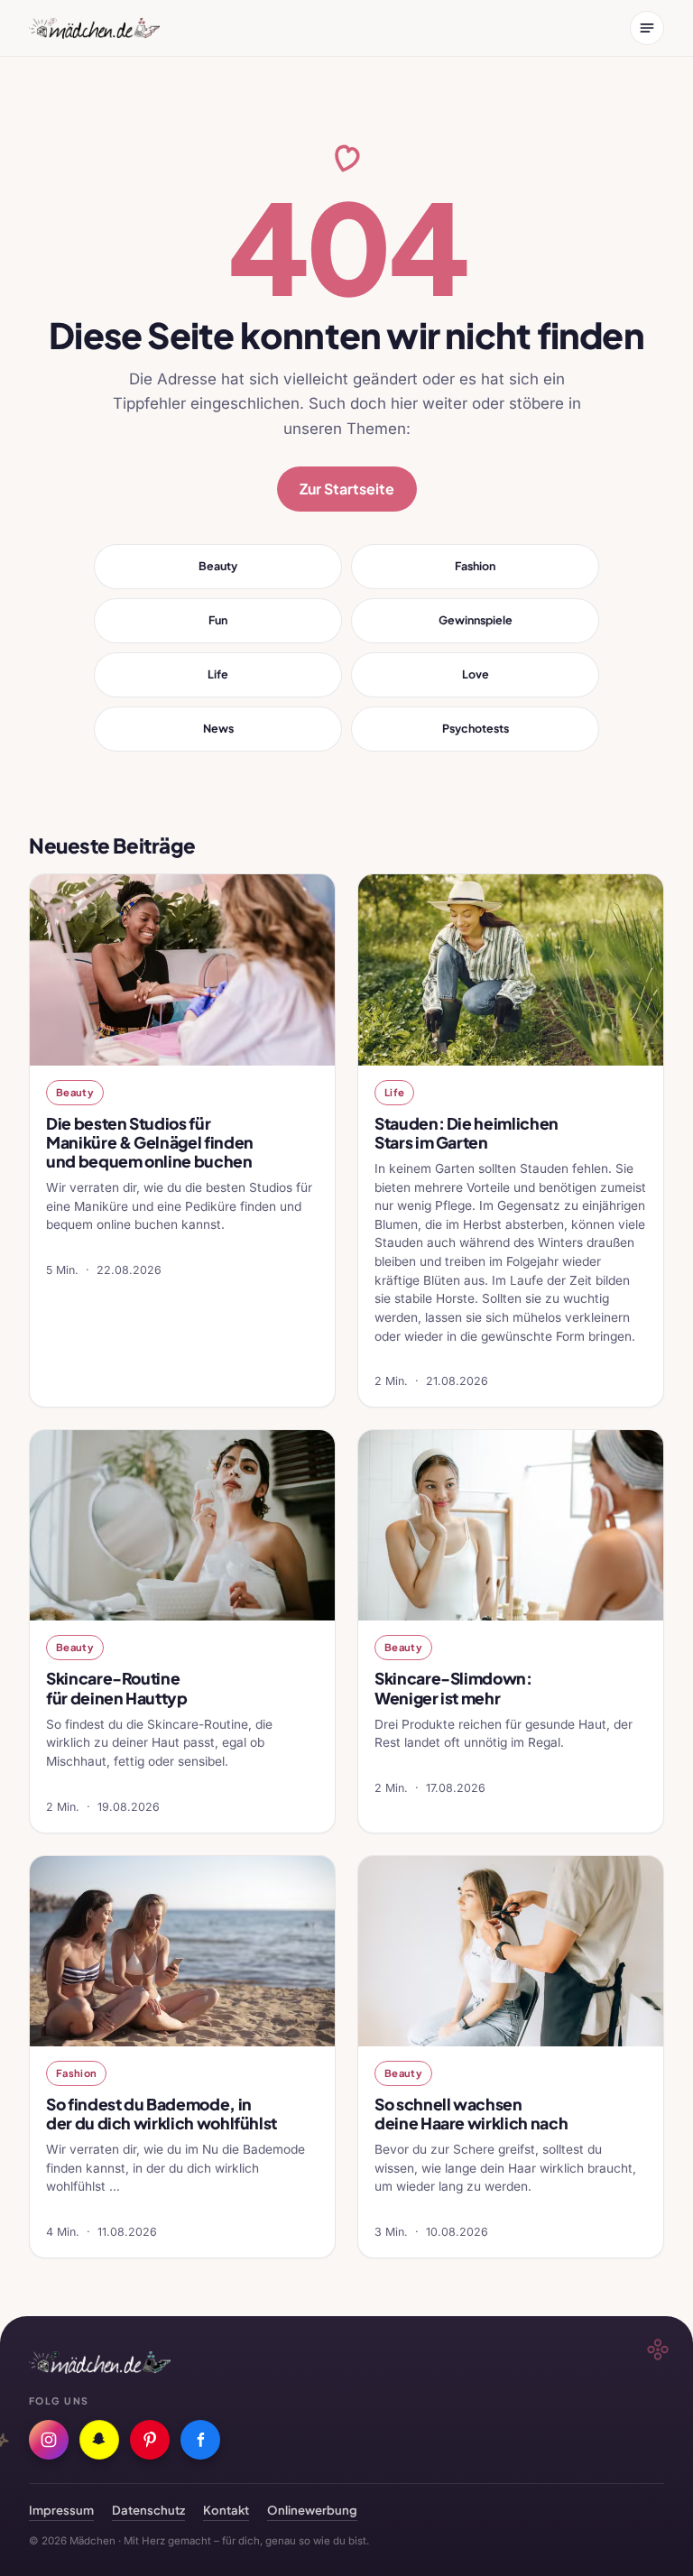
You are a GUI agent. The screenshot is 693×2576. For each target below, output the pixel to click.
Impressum (61, 2510)
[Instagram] (49, 2440)
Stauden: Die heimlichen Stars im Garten (467, 1133)
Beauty (218, 566)
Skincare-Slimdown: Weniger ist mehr (453, 1688)
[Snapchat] (99, 2440)
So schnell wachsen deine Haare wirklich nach (471, 2114)
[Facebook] (200, 2440)
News (218, 728)
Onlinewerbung (312, 2510)
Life (218, 674)
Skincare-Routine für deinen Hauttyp (117, 1688)
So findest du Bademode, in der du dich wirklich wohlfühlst (162, 2114)
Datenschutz (148, 2510)
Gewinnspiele (476, 620)
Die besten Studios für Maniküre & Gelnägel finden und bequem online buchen (150, 1142)
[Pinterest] (150, 2440)
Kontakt (226, 2510)
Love (476, 674)
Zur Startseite (347, 489)
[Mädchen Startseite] (94, 28)
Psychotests (476, 728)
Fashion (475, 566)
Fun (218, 620)
